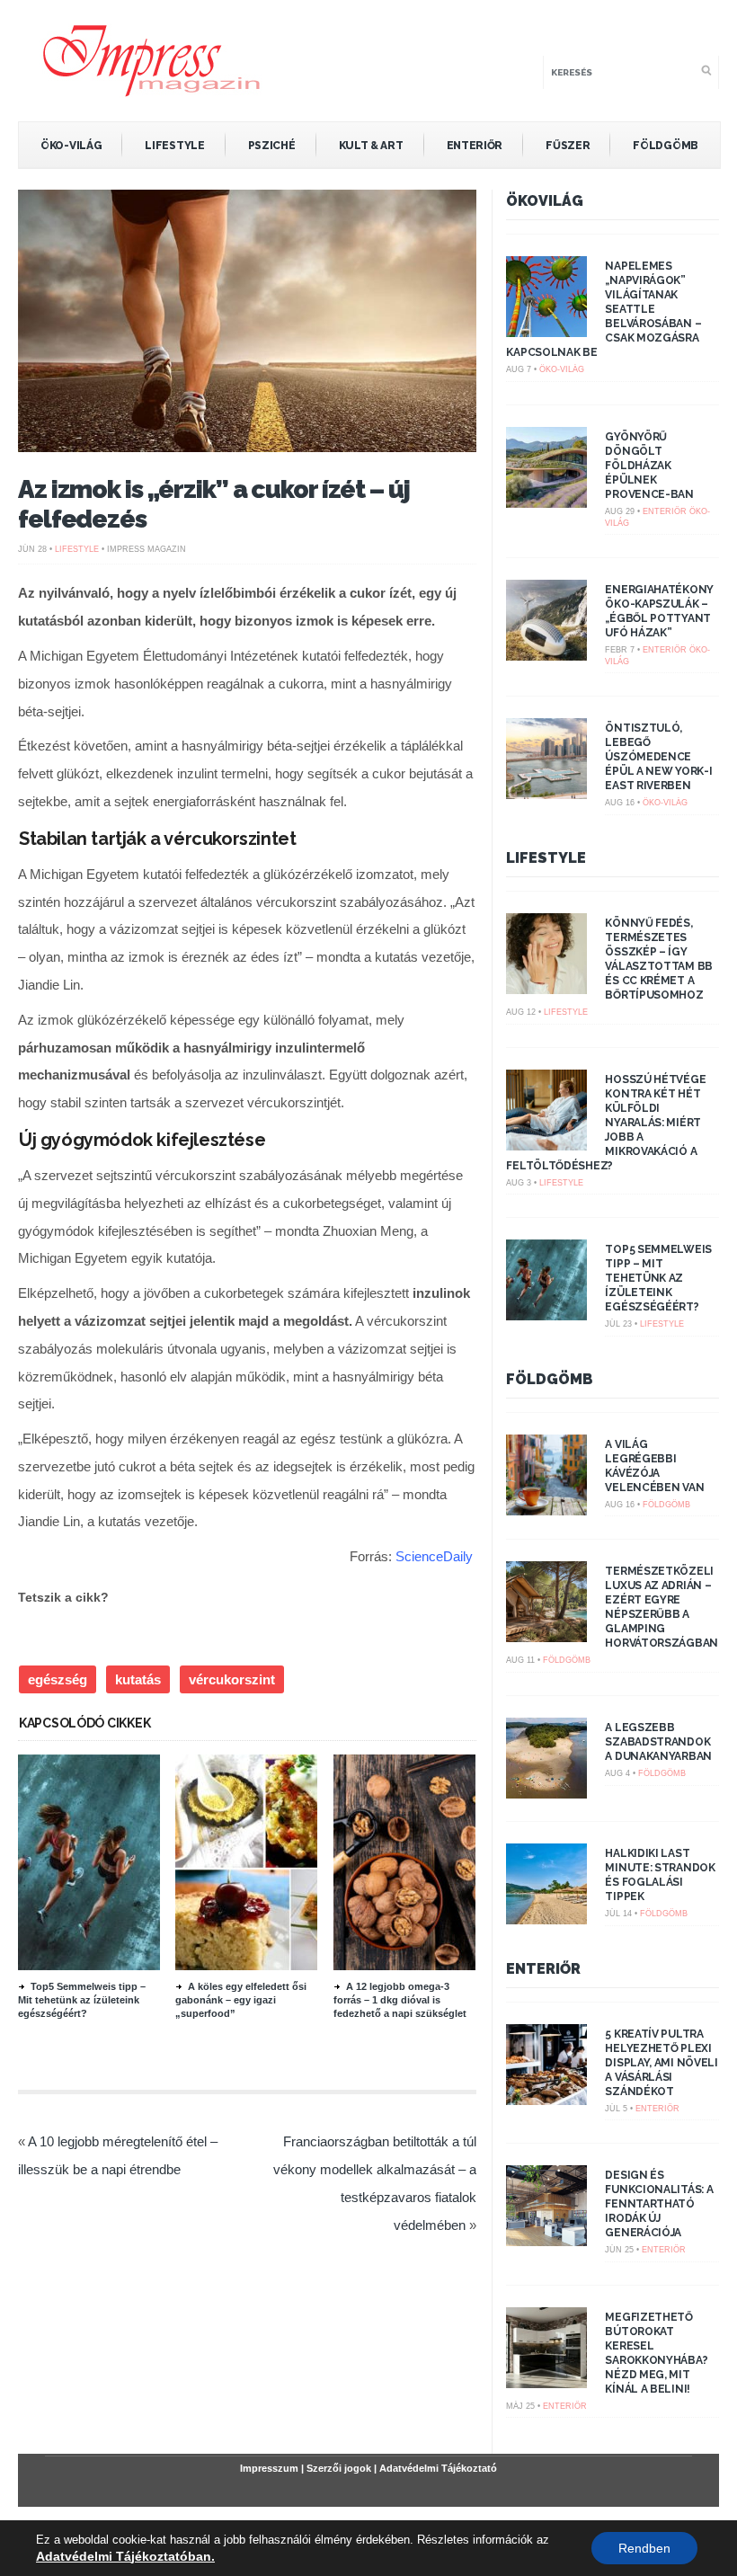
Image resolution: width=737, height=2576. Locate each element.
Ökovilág (545, 201)
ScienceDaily (434, 1556)
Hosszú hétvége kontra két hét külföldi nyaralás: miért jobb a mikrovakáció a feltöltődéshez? (606, 1123)
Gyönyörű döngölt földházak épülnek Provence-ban (649, 466)
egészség (58, 1679)
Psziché (272, 146)
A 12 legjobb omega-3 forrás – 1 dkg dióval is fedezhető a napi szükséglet (400, 2000)
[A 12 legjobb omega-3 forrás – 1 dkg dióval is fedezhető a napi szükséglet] (431, 1966)
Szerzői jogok (339, 2468)
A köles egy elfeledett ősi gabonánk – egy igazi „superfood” (241, 2000)
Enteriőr (475, 146)
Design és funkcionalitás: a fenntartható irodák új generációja (659, 2204)
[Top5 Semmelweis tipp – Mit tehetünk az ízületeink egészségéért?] (116, 1966)
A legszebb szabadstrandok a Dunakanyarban (658, 1742)
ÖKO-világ (71, 146)
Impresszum (269, 2468)
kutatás (138, 1679)
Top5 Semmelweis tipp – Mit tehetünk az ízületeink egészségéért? (82, 2000)
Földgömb (666, 146)
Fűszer (568, 146)
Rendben (644, 2548)
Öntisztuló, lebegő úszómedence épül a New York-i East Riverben (658, 757)
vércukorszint (232, 1679)
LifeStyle (174, 146)
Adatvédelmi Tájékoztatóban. (125, 2556)
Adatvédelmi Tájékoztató (438, 2468)
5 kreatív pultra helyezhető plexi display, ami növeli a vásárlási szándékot (661, 2063)
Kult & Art (371, 146)
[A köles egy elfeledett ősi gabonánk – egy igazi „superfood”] (273, 1966)
